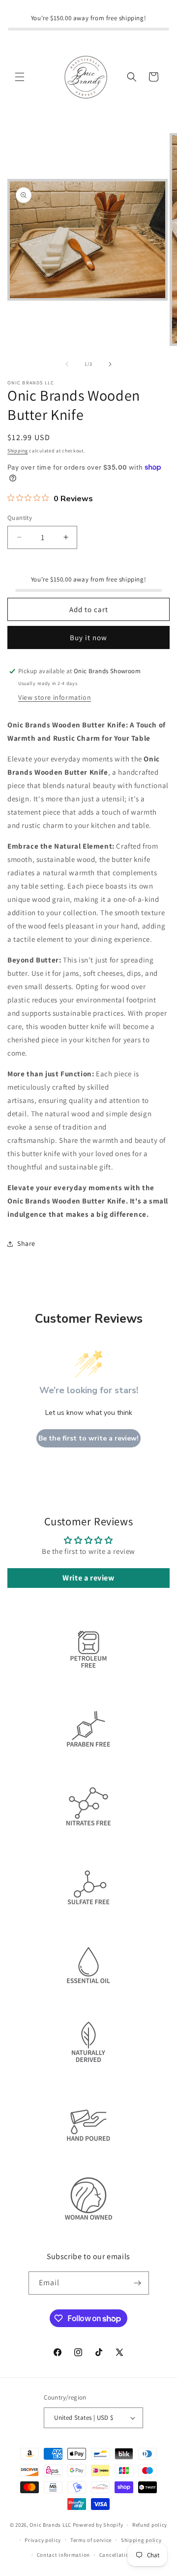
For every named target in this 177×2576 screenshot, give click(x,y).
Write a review (88, 1578)
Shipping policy (141, 2540)
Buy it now (88, 637)
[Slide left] (67, 364)
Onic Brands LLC (50, 2525)
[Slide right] (110, 364)
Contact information (63, 2555)
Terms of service (91, 2540)
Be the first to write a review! (88, 1438)
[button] (20, 77)
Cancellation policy (124, 2555)
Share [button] (26, 1243)
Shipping (18, 451)
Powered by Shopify (98, 2525)
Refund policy (150, 2525)
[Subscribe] (138, 2283)
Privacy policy (43, 2540)
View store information (55, 697)
